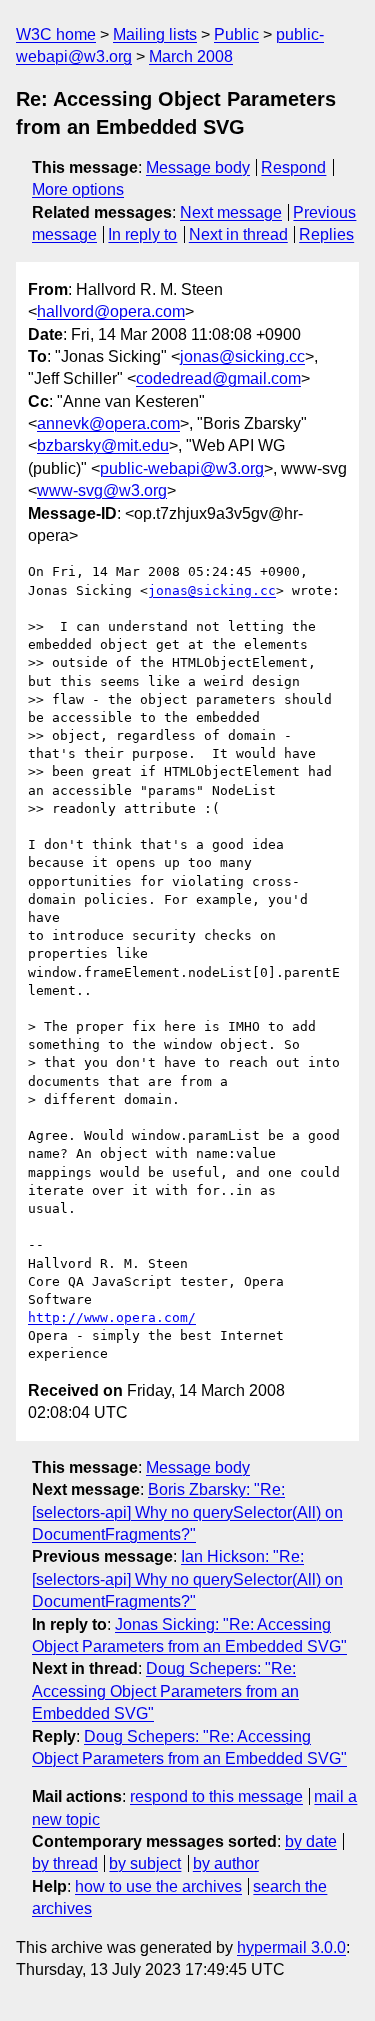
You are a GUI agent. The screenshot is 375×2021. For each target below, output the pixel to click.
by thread (65, 1863)
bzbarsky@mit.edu (103, 445)
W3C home (56, 34)
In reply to (142, 234)
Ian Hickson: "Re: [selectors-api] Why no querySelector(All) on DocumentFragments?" (187, 1579)
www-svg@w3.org (102, 490)
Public (236, 34)
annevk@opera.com (108, 423)
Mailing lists (155, 34)
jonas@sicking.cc (242, 356)
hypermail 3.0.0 (291, 1947)
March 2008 (191, 56)
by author (226, 1863)
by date (311, 1841)
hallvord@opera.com (111, 311)
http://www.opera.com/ (112, 1317)
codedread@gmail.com (218, 378)
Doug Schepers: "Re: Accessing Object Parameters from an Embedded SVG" (165, 1691)
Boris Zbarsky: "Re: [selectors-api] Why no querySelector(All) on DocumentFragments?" (187, 1512)
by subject (145, 1863)
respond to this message (216, 1796)
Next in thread (238, 234)
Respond (293, 167)
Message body (198, 167)
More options (78, 189)
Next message (231, 212)
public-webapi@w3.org (182, 468)
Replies (326, 234)
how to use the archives (158, 1886)
